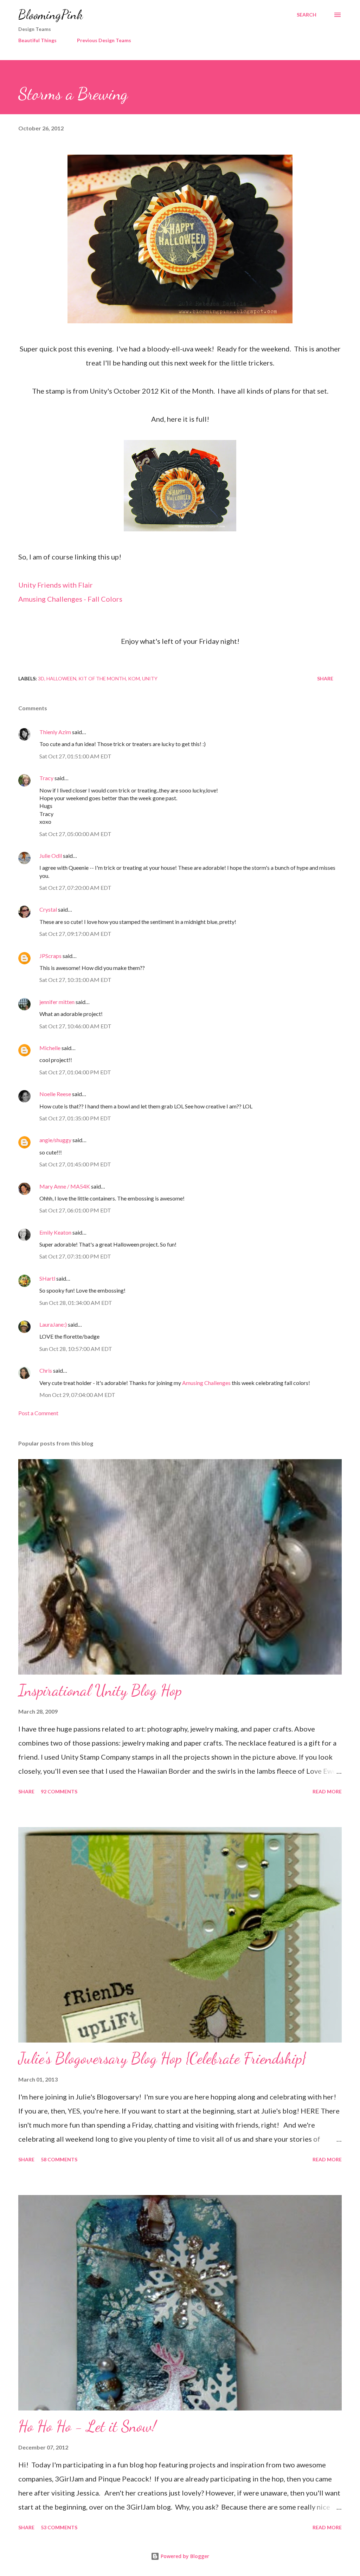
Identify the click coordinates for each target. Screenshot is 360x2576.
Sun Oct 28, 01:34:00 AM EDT (76, 1303)
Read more (327, 1791)
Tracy (46, 778)
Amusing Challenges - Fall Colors (70, 599)
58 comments (59, 2159)
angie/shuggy (55, 1140)
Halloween (61, 678)
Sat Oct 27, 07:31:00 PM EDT (75, 1256)
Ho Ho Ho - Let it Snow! (87, 2426)
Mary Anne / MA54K (65, 1186)
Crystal (48, 909)
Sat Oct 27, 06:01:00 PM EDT (75, 1210)
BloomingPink (50, 15)
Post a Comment (38, 1413)
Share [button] (325, 678)
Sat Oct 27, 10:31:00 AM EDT (75, 980)
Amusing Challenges (206, 1383)
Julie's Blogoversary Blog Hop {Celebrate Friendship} (162, 2058)
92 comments (59, 1791)
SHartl (47, 1278)
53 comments (59, 2527)
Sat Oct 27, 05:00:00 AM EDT (75, 834)
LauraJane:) (53, 1324)
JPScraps (50, 956)
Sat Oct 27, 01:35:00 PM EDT (75, 1118)
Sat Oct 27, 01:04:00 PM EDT (75, 1072)
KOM (134, 678)
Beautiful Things (37, 40)
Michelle (50, 1048)
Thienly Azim (55, 732)
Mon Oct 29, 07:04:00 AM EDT (77, 1395)
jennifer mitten (57, 1002)
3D (41, 678)
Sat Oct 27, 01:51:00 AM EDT (75, 756)
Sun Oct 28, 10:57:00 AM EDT (76, 1349)
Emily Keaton (55, 1232)
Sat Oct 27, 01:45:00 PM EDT (75, 1164)
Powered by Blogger (184, 2556)
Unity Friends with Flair (56, 585)
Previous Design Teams (104, 40)
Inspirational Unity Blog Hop (100, 1690)
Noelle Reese (55, 1094)
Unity (150, 678)
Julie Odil (51, 856)
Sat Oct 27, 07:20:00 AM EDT (75, 888)
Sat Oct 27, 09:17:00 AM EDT (75, 934)
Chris (46, 1370)
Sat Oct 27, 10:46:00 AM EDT (75, 1026)
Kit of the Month (102, 678)
